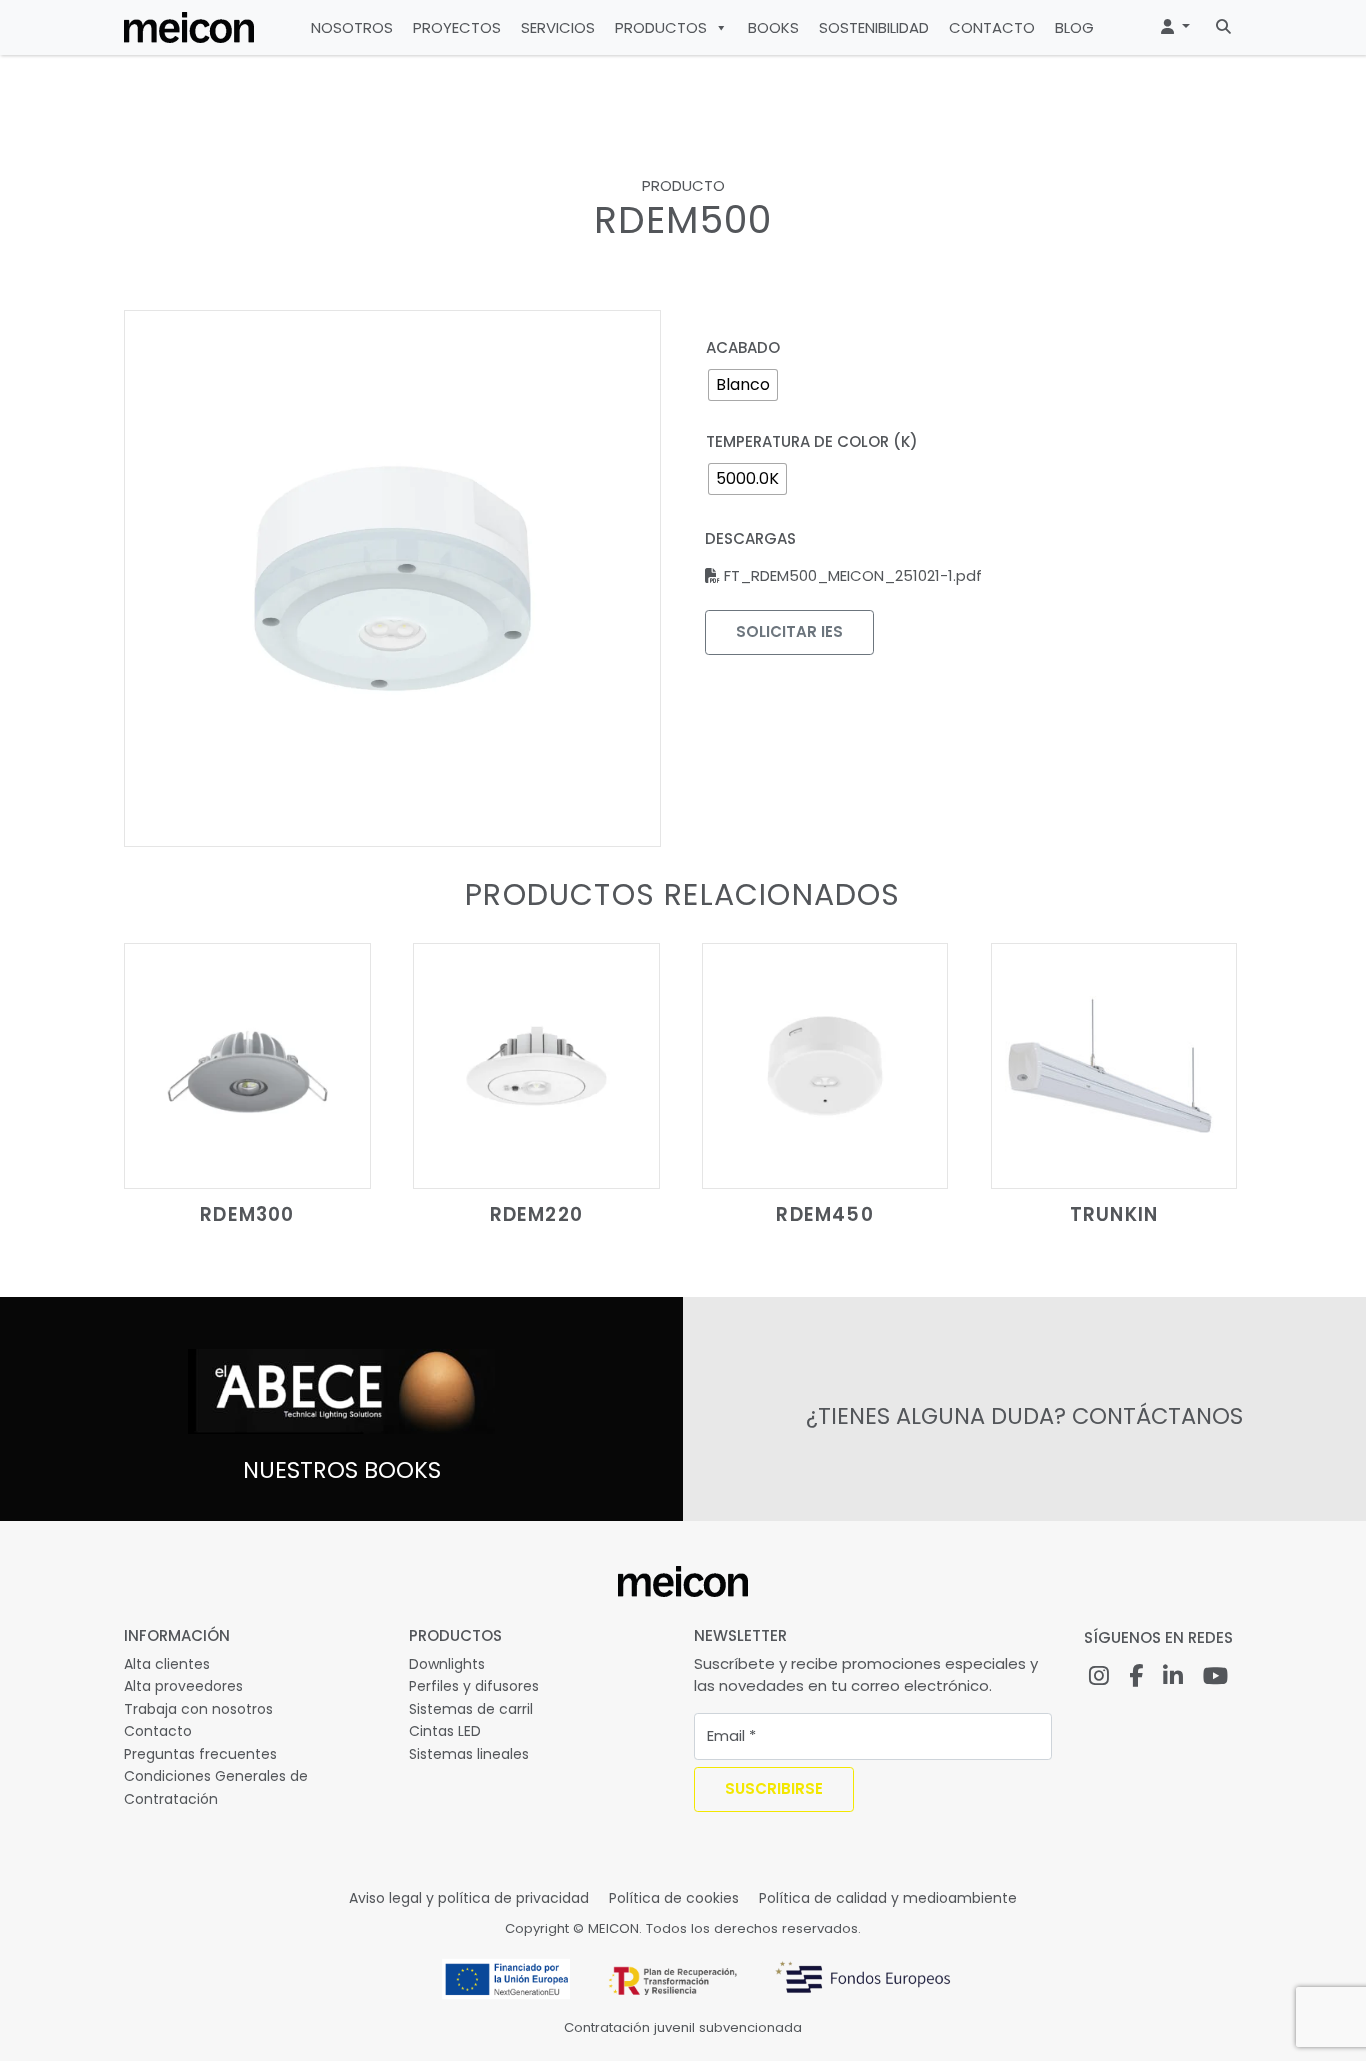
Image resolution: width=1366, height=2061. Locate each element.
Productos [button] (661, 27)
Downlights (447, 1664)
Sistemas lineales (469, 1754)
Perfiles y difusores (474, 1686)
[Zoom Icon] (392, 578)
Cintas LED (445, 1731)
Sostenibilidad (874, 27)
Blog (1074, 27)
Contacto (992, 27)
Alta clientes (167, 1664)
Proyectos (457, 27)
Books (773, 27)
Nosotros (352, 27)
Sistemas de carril (471, 1709)
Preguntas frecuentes (200, 1754)
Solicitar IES (789, 631)
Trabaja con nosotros (198, 1709)
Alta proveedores (183, 1686)
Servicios (558, 27)
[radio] (743, 385)
